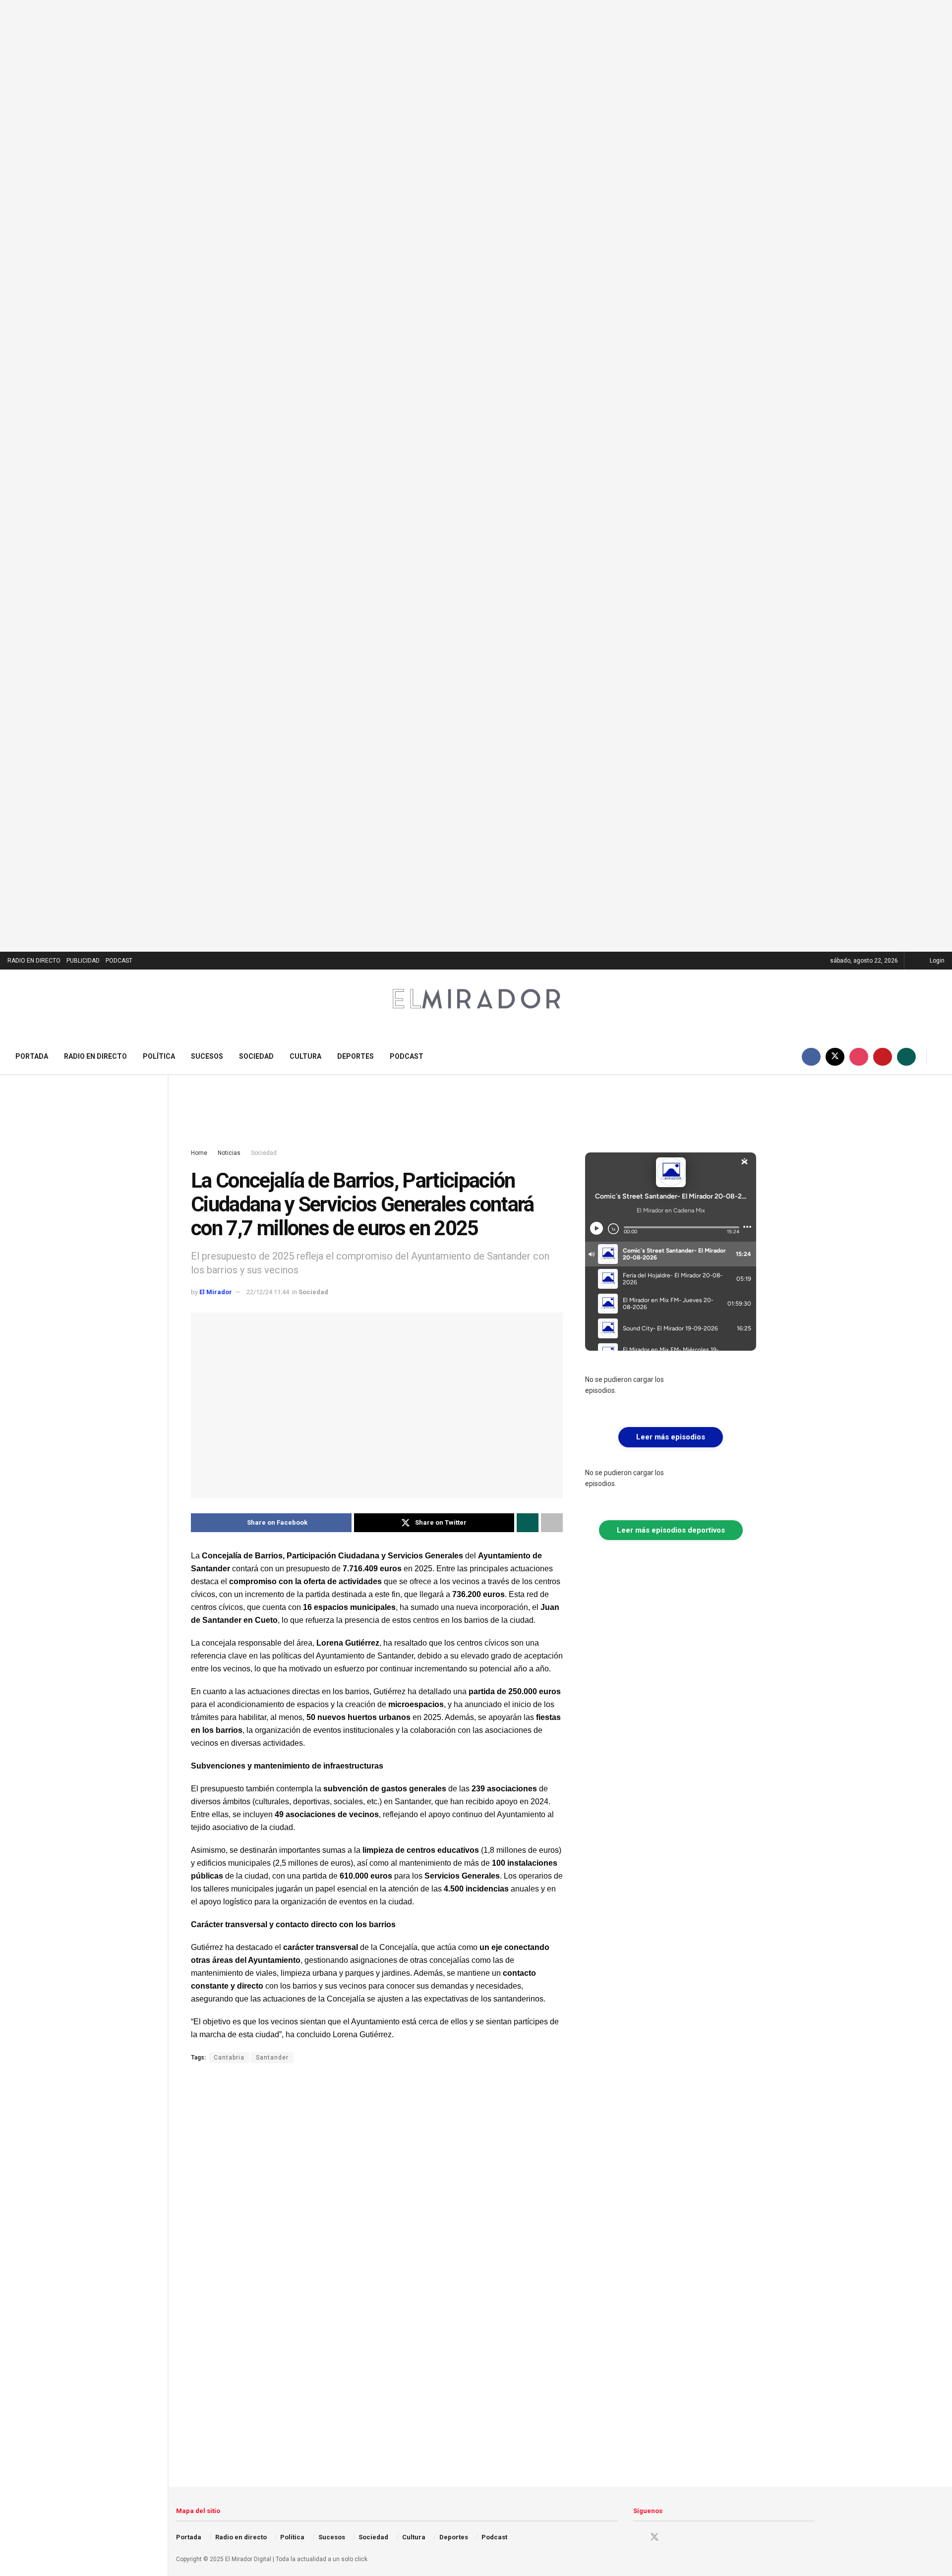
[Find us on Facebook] (811, 1057)
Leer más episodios (671, 1437)
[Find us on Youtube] (883, 1057)
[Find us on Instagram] (859, 1057)
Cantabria (229, 2058)
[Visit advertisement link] (476, 476)
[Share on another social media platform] (552, 1523)
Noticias (229, 1153)
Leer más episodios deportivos (671, 1530)
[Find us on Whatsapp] (906, 1057)
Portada (32, 1056)
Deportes (356, 1056)
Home (199, 1153)
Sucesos (207, 1056)
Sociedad (256, 1056)
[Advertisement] (474, 1112)
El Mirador (216, 1292)
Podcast (407, 1056)
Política (159, 1056)
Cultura (305, 1056)
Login (936, 961)
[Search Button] (941, 1057)
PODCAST (119, 961)
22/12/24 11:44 (268, 1292)
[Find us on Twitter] (835, 1057)
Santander (272, 2058)
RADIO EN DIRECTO (34, 961)
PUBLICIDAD (83, 961)
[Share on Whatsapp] (528, 1523)
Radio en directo (95, 1056)
